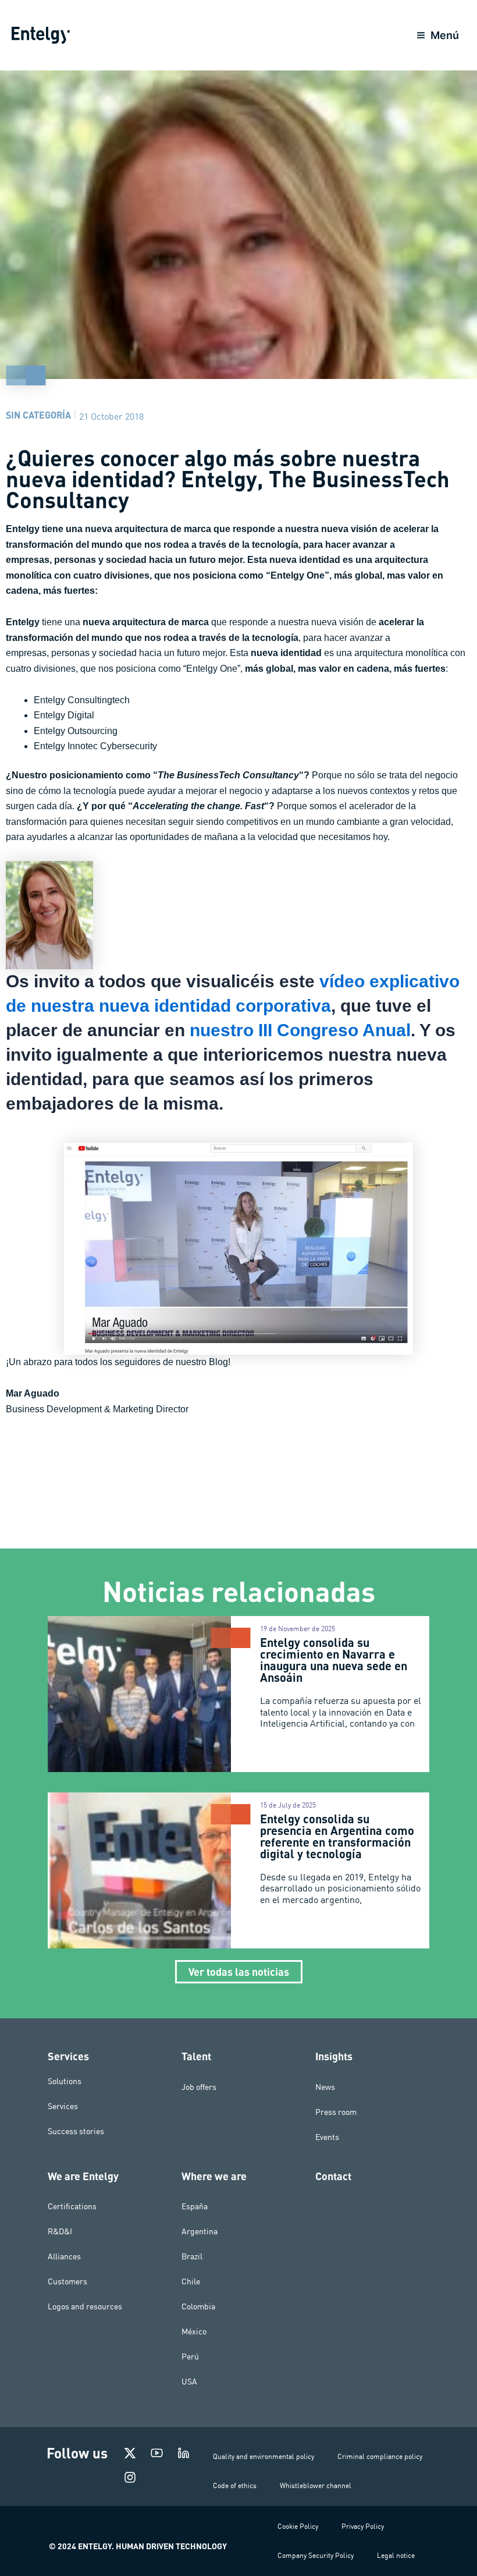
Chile (191, 2281)
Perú (190, 2357)
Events (327, 2137)
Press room (336, 2112)
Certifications (72, 2206)
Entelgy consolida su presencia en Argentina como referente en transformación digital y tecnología (337, 1836)
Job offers (199, 2087)
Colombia (198, 2306)
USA (189, 2382)
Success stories (76, 2131)
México (194, 2331)
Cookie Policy (298, 2526)
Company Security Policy (316, 2555)
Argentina (200, 2231)
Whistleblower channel (316, 2485)
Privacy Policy (363, 2526)
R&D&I (60, 2231)
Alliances (64, 2256)
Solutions (65, 2081)
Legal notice (396, 2555)
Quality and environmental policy (264, 2456)
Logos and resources (85, 2306)
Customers (67, 2281)
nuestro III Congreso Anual (300, 1030)
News (325, 2087)
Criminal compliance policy (380, 2456)
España (195, 2206)
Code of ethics (235, 2485)
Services (63, 2106)
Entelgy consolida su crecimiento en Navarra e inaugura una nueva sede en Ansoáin (334, 1660)
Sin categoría (38, 415)
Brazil (192, 2256)
